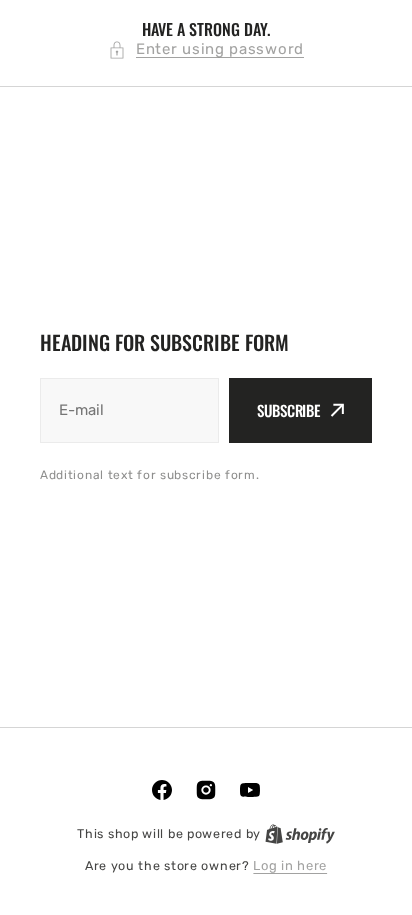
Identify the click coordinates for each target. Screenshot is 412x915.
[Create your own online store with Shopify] (300, 833)
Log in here (290, 865)
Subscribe (288, 410)
